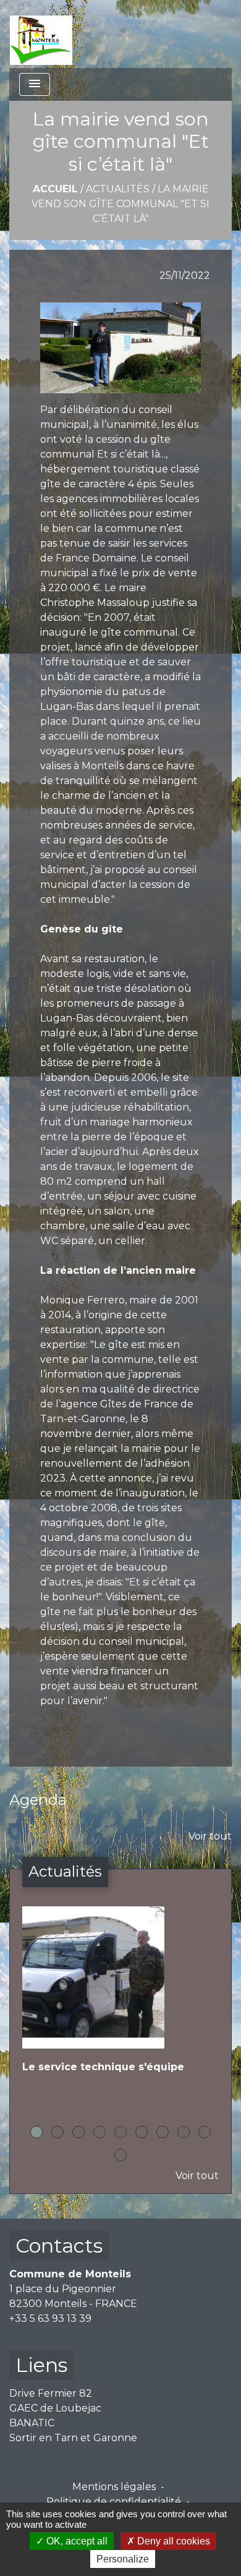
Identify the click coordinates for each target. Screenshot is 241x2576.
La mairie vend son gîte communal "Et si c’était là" (120, 204)
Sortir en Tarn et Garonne (73, 2438)
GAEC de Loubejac (55, 2408)
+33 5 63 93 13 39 (50, 2318)
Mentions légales (114, 2487)
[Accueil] (41, 34)
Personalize (123, 2559)
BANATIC (32, 2423)
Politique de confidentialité (114, 2501)
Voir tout (210, 1836)
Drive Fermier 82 (51, 2393)
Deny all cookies (172, 2541)
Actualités (118, 189)
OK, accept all (76, 2541)
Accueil (55, 189)
